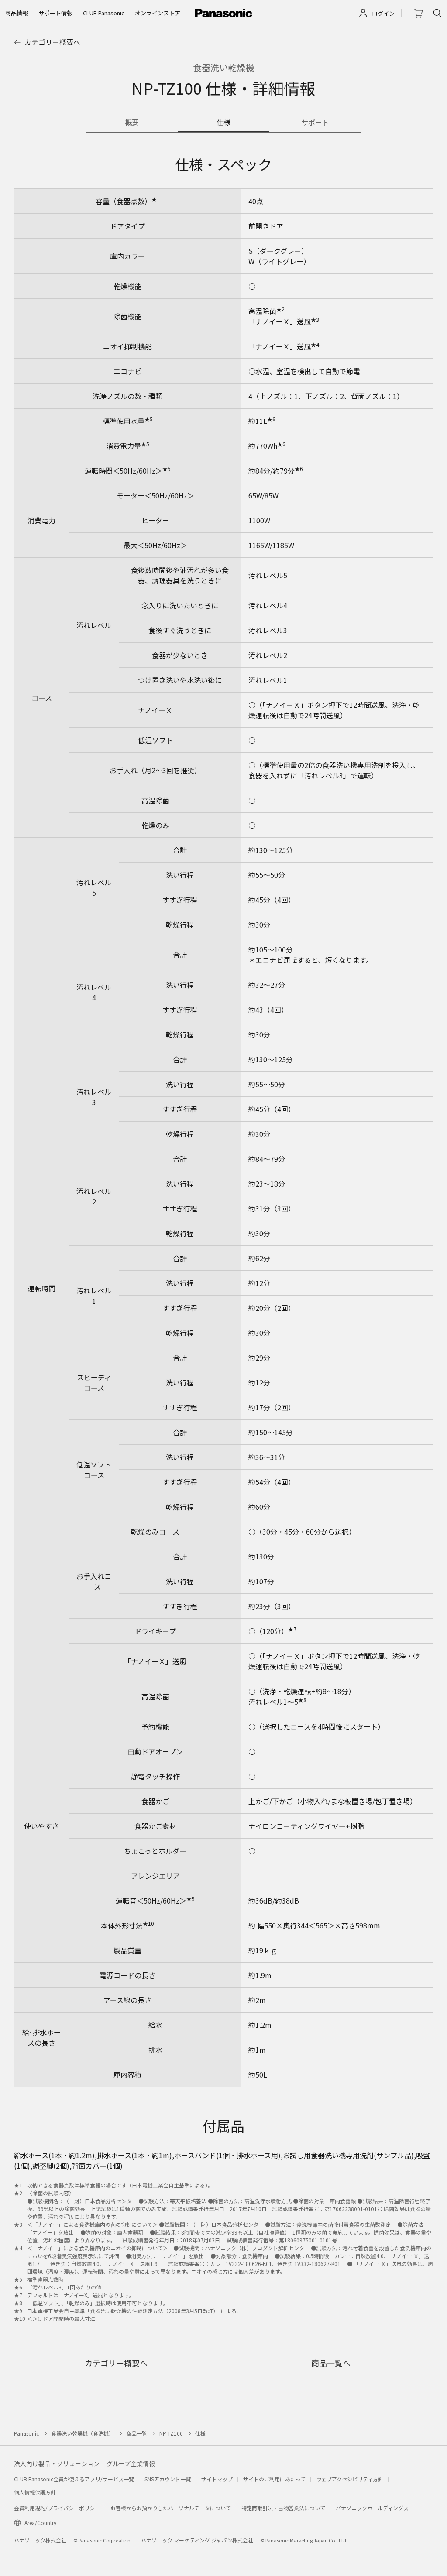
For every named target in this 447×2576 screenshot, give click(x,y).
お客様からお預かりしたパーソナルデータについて (171, 2508)
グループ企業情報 (131, 2463)
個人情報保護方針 (35, 2492)
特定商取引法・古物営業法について (283, 2508)
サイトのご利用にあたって (274, 2479)
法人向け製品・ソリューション (57, 2463)
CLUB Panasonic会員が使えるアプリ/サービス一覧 (74, 2479)
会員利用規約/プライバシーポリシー (57, 2508)
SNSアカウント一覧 (168, 2479)
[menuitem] (17, 13)
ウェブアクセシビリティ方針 (350, 2479)
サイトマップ (217, 2479)
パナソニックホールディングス (372, 2508)
